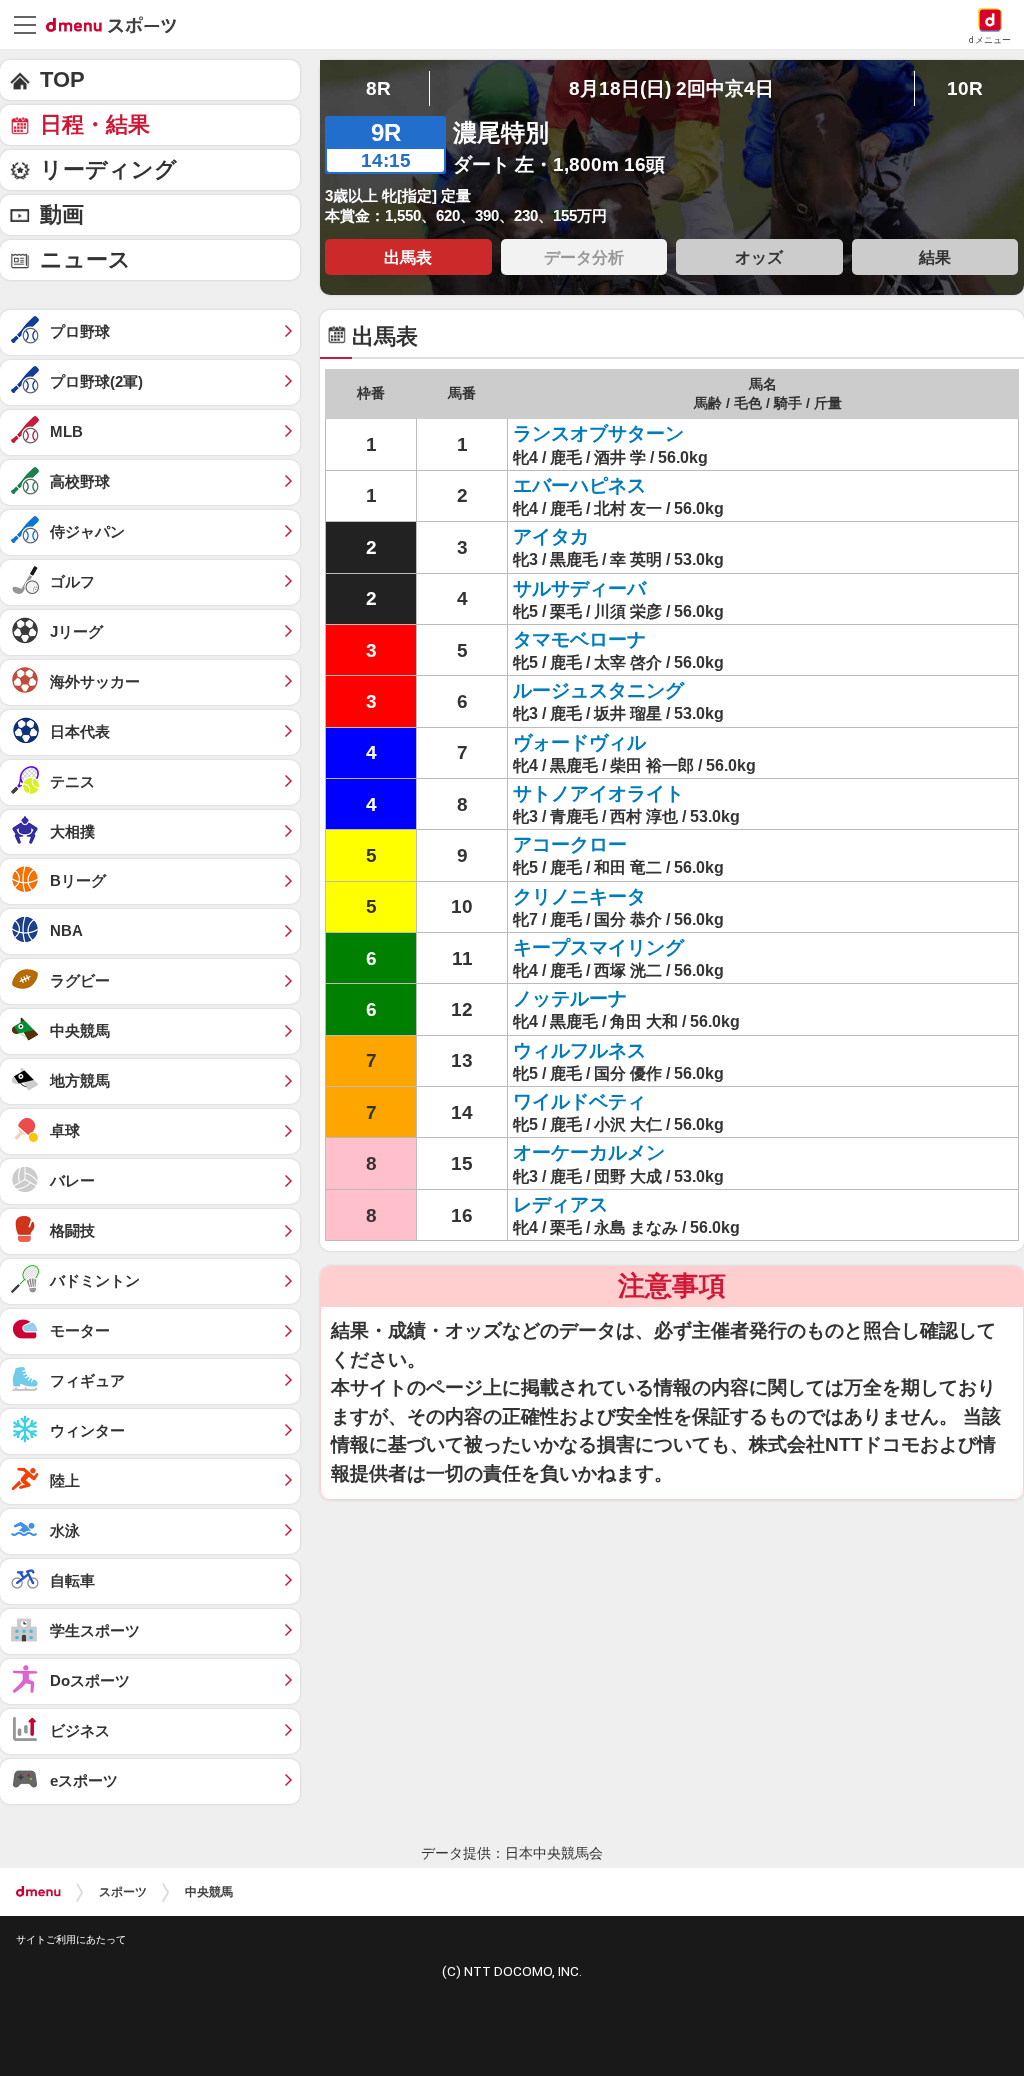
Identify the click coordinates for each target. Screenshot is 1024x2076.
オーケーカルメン (589, 1152)
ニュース (85, 259)
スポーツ (123, 1892)
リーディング (108, 169)
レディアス (560, 1204)
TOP (62, 79)
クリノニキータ (579, 896)
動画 (62, 214)
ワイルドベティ (579, 1101)
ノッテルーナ (570, 998)
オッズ (759, 257)
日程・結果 (95, 124)
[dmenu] (38, 1892)
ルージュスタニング (598, 690)
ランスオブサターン (598, 433)
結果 (935, 257)
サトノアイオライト (598, 793)
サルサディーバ (579, 588)
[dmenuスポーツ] (118, 24)
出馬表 (408, 257)
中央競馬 (209, 1892)
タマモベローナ (579, 639)
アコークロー (570, 844)
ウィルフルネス (579, 1050)
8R (378, 88)
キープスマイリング (598, 947)
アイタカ (551, 536)
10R (965, 88)
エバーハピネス (579, 485)
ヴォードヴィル (579, 742)
